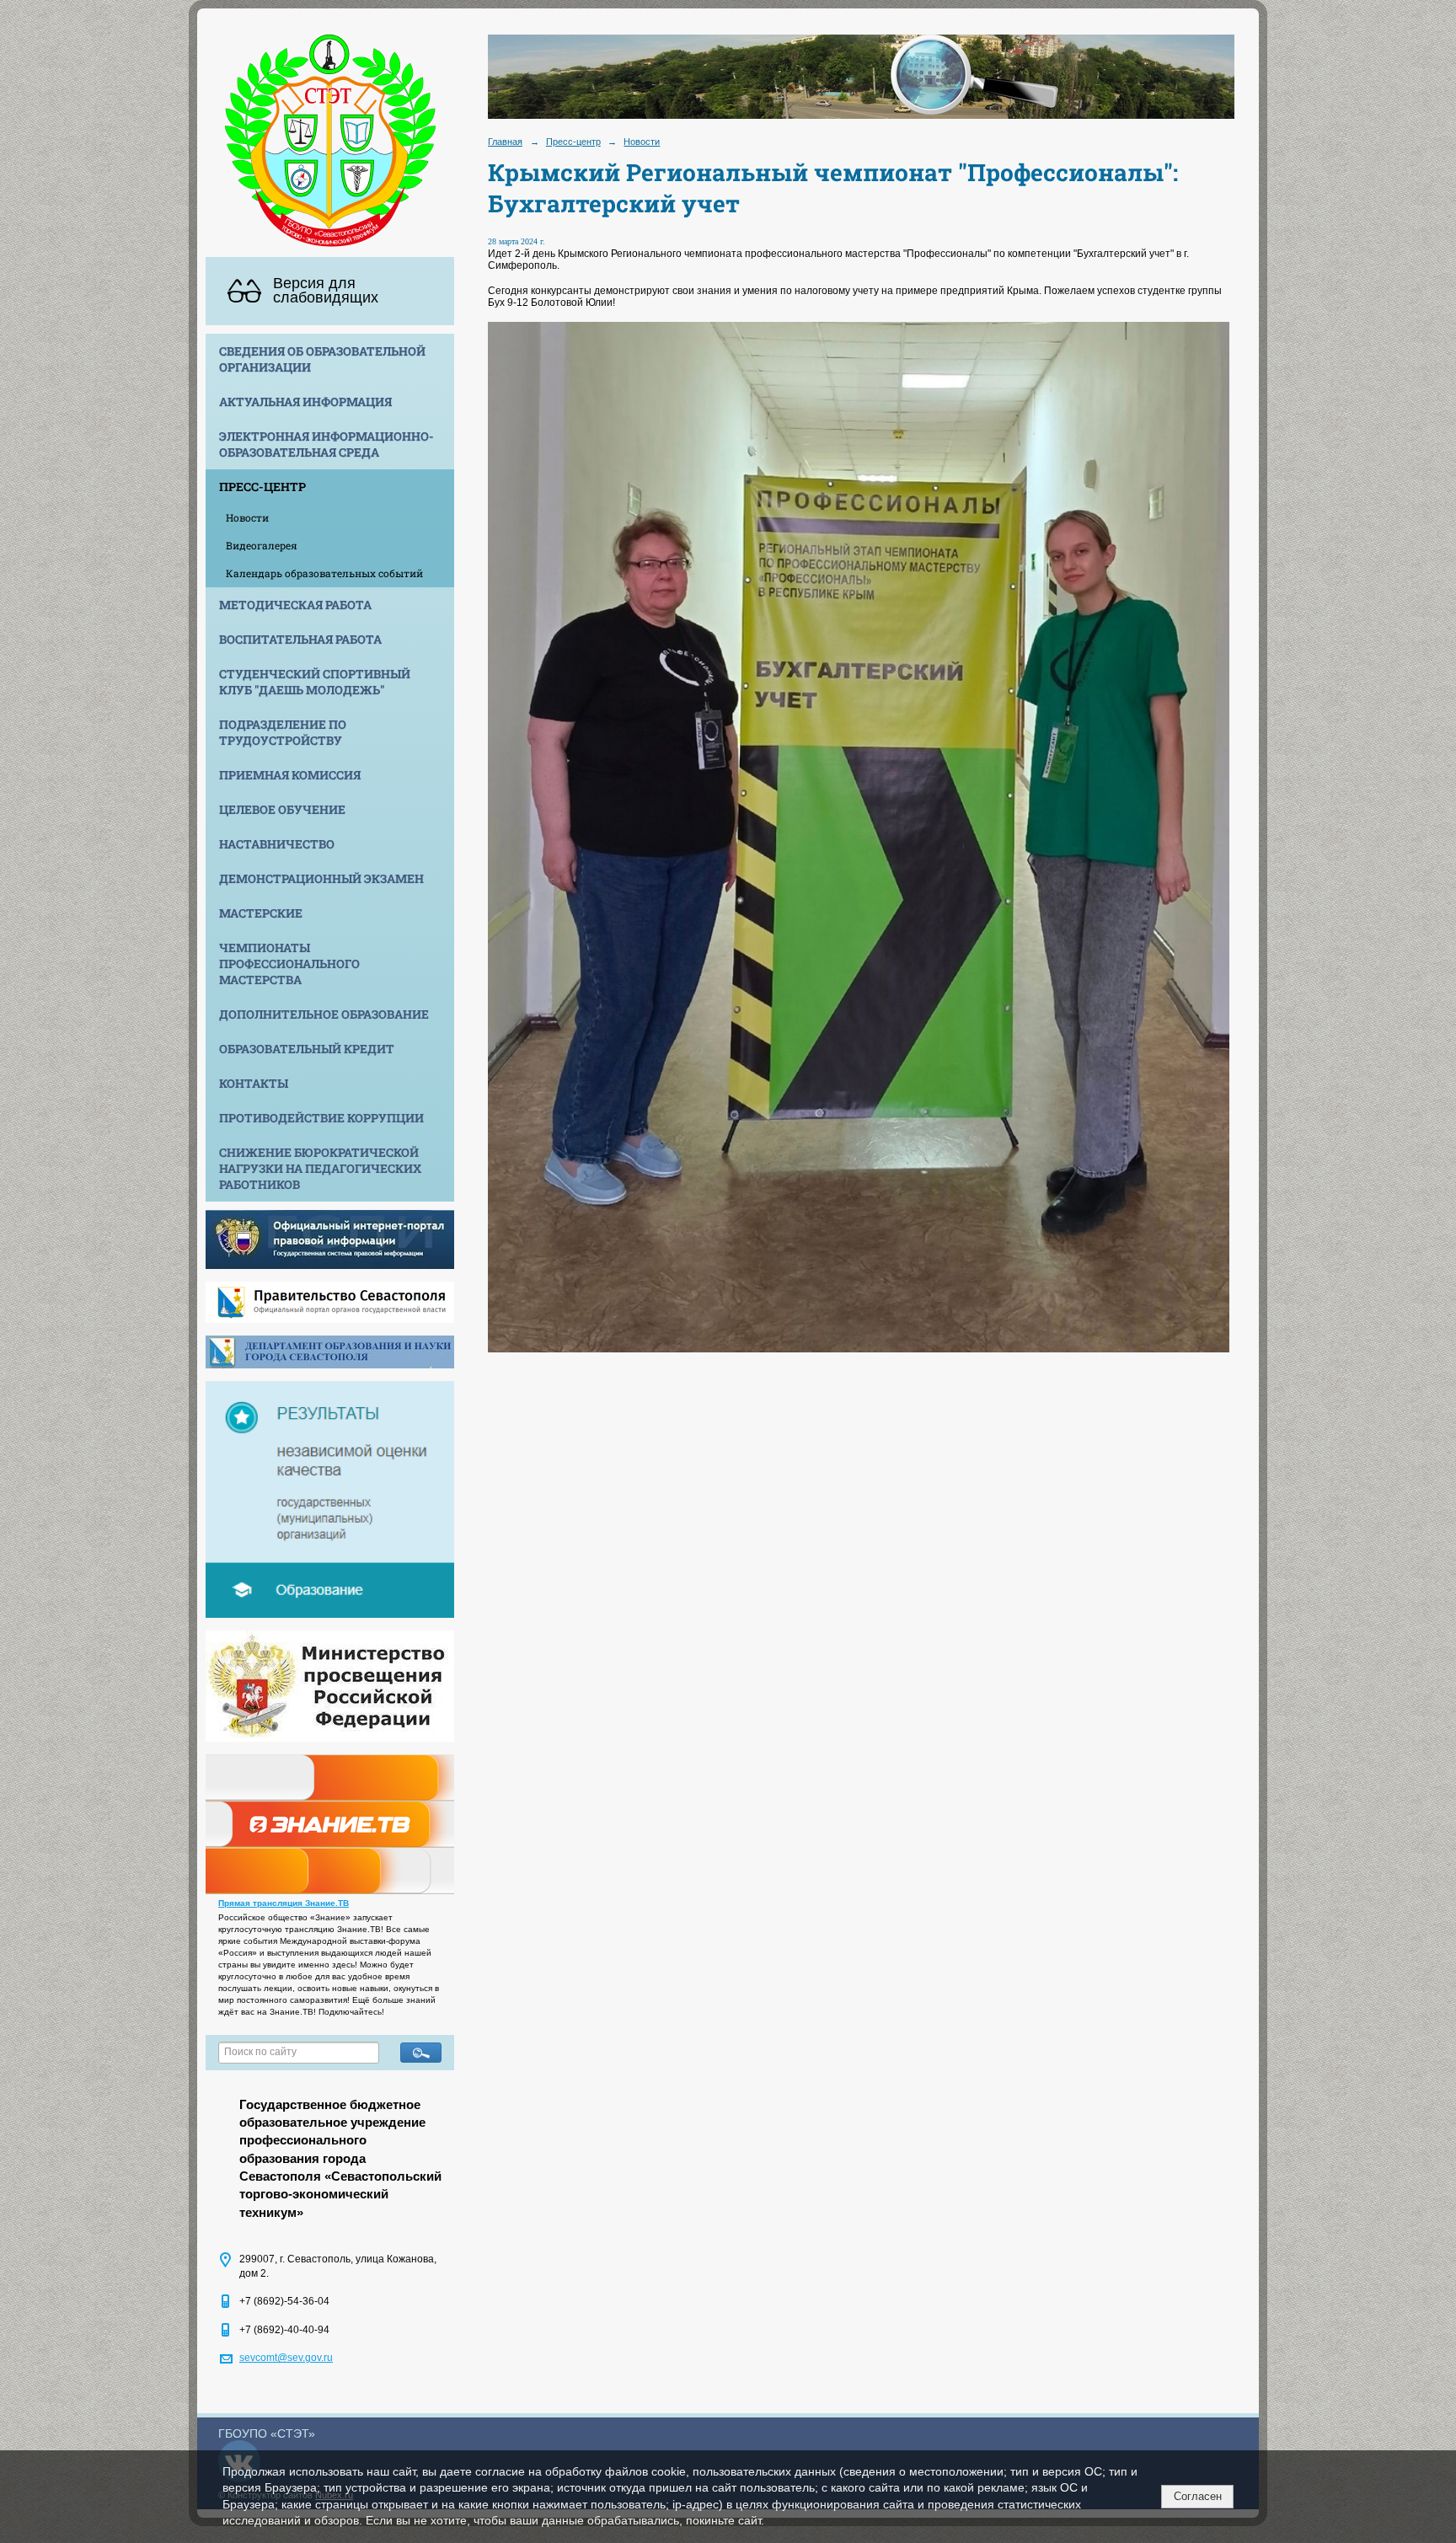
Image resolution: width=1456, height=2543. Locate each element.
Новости (247, 517)
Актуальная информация (305, 402)
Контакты (254, 1083)
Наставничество (277, 844)
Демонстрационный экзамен (321, 878)
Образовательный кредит (307, 1049)
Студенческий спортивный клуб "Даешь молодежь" (315, 682)
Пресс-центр (262, 487)
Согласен (1198, 2496)
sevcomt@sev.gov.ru (286, 2358)
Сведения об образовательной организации (322, 359)
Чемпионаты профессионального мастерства (289, 964)
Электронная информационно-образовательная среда (327, 444)
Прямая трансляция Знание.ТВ (284, 1903)
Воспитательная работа (300, 639)
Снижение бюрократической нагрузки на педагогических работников (320, 1168)
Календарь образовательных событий (324, 573)
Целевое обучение (282, 809)
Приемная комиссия (290, 775)
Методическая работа (295, 605)
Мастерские (261, 913)
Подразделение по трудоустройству (283, 732)
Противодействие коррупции (321, 1118)
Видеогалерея (262, 545)
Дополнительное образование (324, 1014)
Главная (505, 142)
